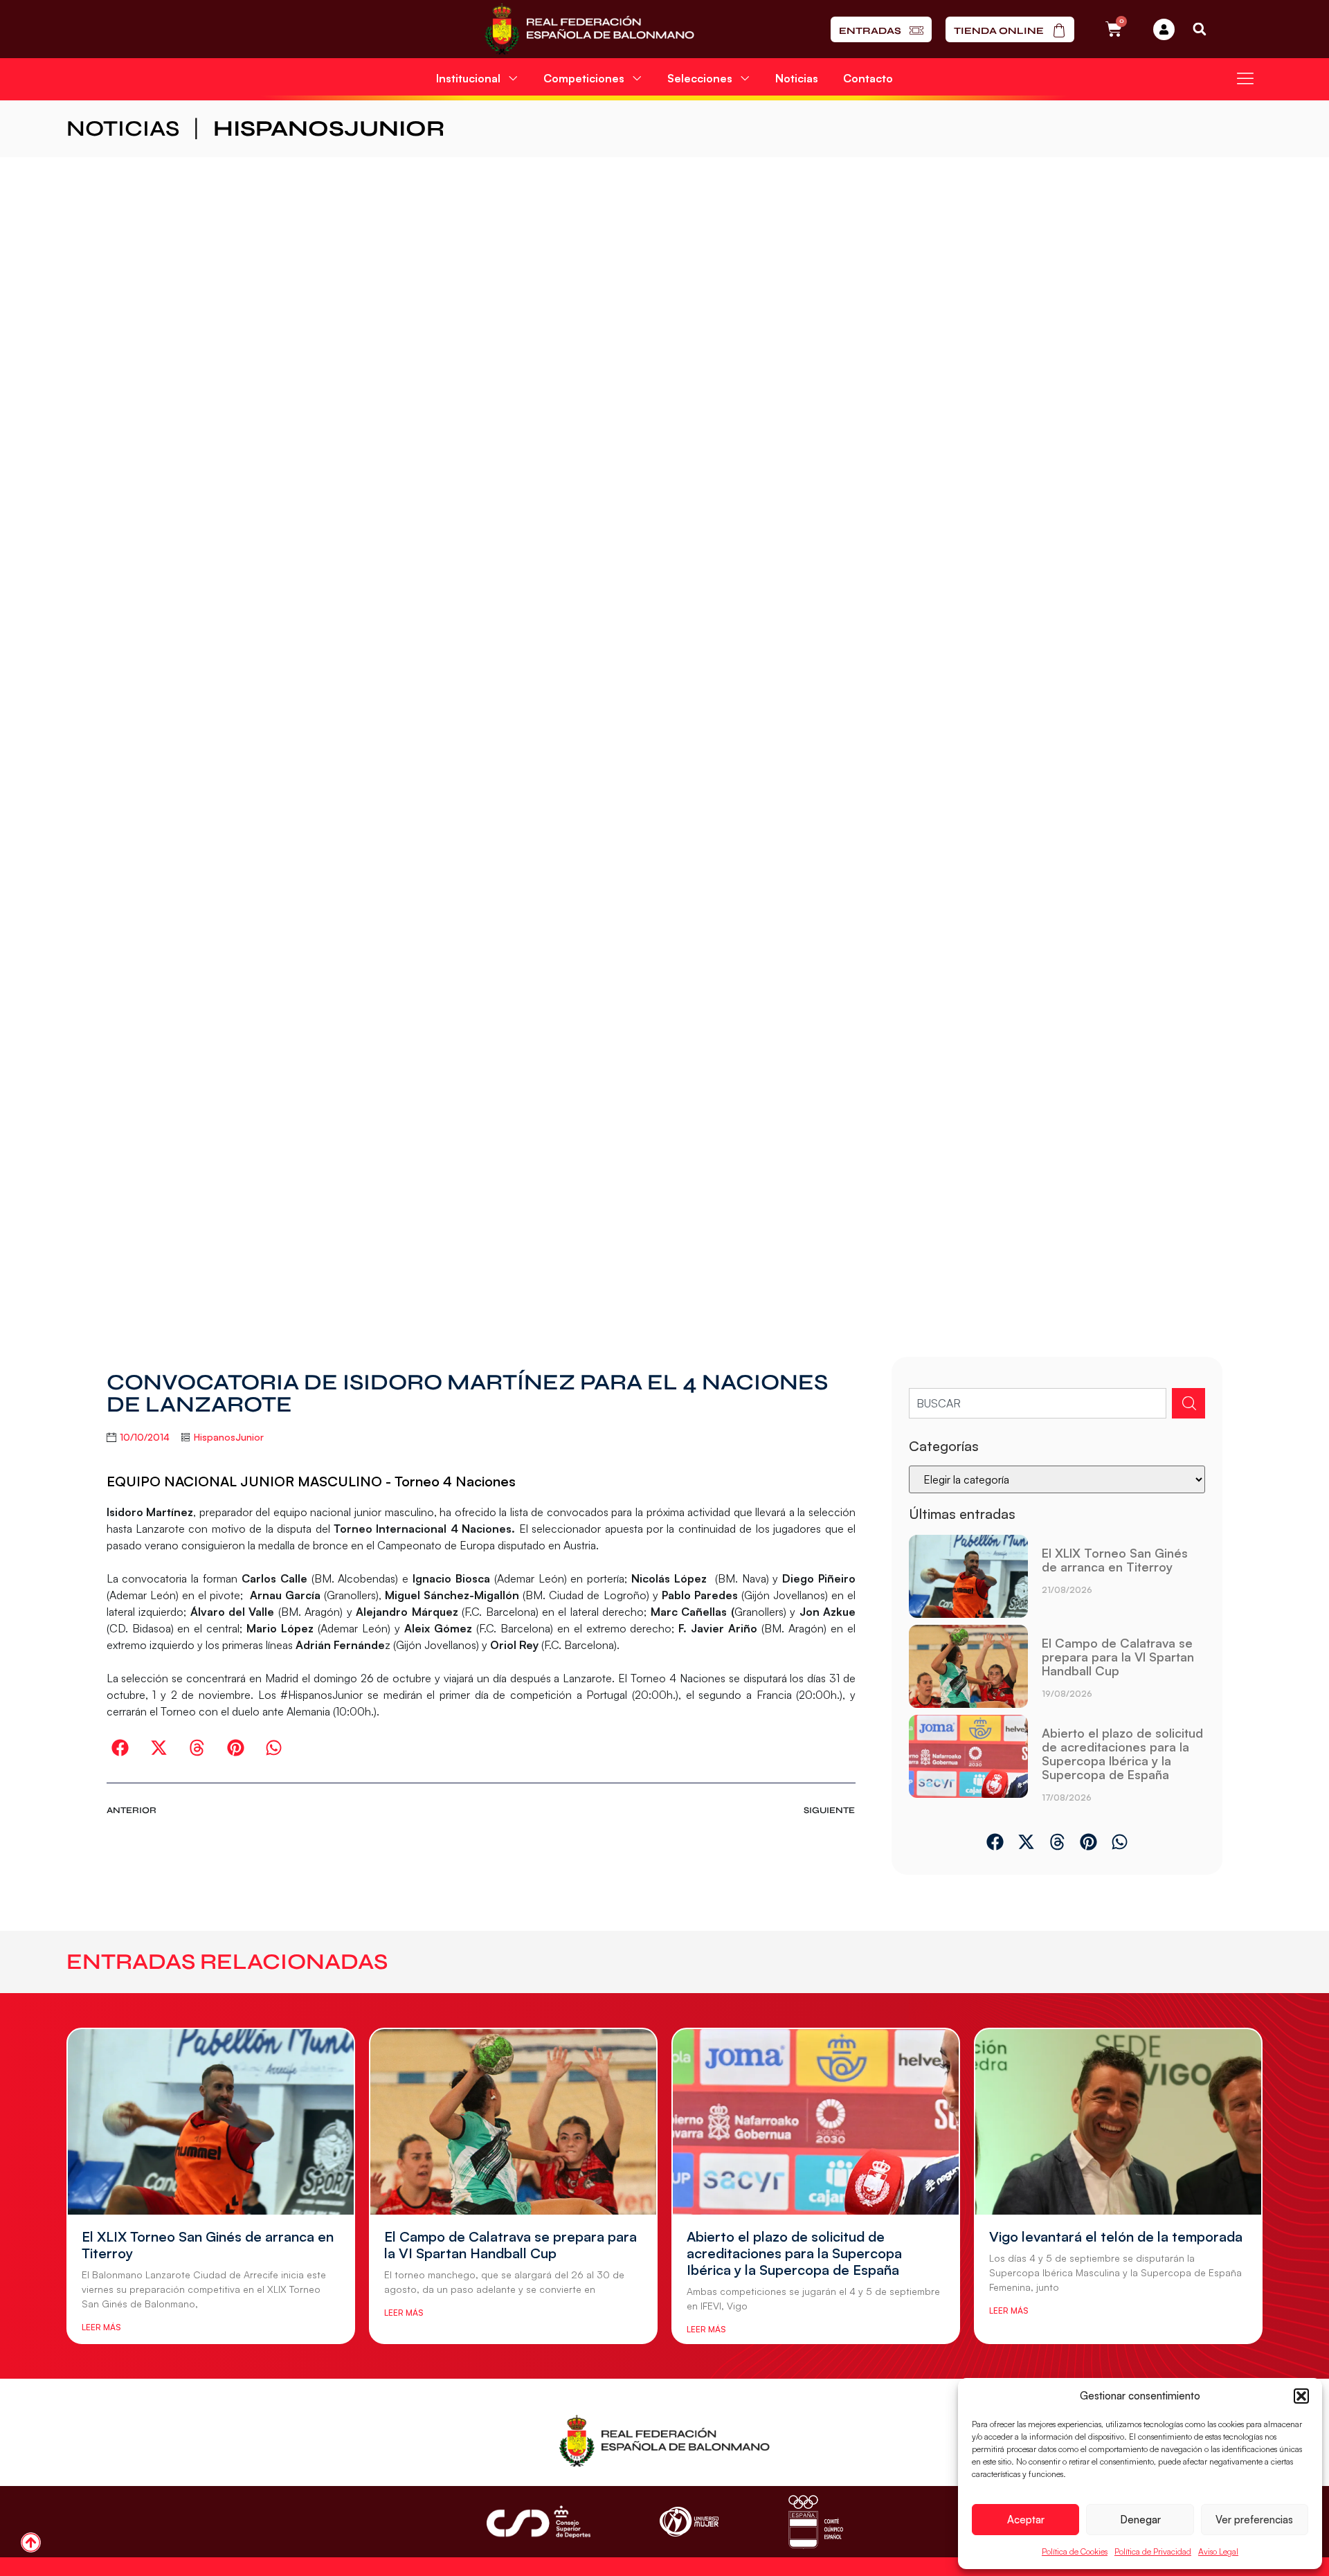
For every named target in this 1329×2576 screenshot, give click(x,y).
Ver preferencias (1254, 2520)
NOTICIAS (123, 128)
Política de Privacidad (1153, 2551)
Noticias (797, 78)
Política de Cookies (1075, 2551)
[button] (1301, 2396)
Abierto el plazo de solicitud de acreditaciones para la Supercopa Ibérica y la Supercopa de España (1122, 1754)
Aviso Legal (1218, 2551)
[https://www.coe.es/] (815, 2522)
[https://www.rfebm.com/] (589, 29)
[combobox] (1038, 1403)
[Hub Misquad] (1164, 29)
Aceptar (1026, 2520)
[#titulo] (31, 2542)
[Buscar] (1188, 1403)
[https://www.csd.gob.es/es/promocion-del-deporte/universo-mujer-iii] (689, 2522)
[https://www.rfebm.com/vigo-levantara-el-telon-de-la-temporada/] (1118, 2122)
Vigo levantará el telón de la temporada (1116, 2236)
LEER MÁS (101, 2327)
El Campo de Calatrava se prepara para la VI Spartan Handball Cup (1118, 1657)
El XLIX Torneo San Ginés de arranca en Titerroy (1115, 1560)
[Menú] (1245, 78)
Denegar (1140, 2520)
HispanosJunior (329, 128)
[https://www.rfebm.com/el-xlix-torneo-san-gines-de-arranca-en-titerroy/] (968, 1576)
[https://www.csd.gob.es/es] (539, 2522)
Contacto (868, 78)
